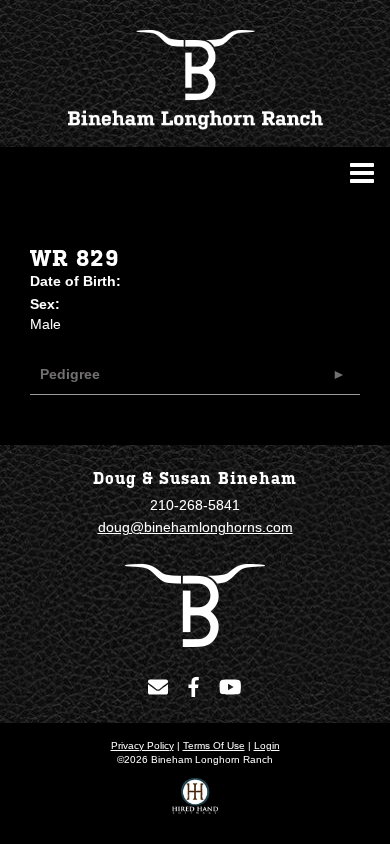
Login (267, 745)
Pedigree (70, 374)
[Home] (195, 604)
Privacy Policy (142, 745)
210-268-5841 (195, 505)
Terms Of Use (214, 745)
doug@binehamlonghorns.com (195, 527)
